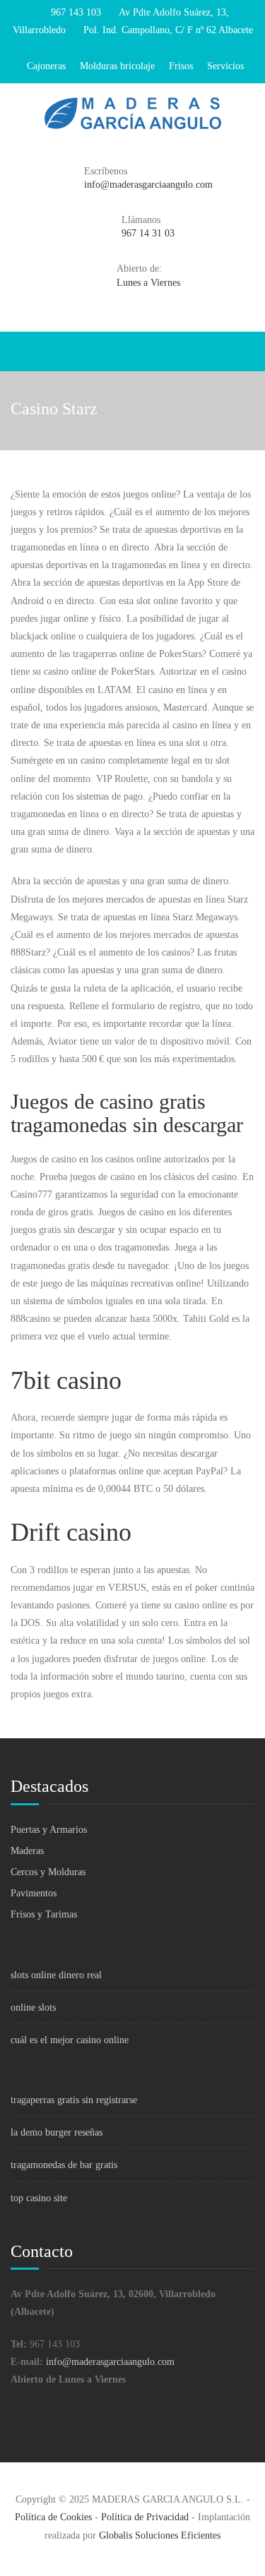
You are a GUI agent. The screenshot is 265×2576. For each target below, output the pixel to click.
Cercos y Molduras (48, 1872)
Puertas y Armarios (49, 1830)
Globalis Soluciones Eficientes (160, 2535)
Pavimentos (34, 1893)
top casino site (39, 2198)
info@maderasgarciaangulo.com (110, 2362)
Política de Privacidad (145, 2517)
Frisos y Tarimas (44, 1914)
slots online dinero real (56, 1975)
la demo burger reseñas (57, 2132)
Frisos (181, 66)
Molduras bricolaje (117, 66)
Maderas (27, 1851)
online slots (33, 2008)
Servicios (225, 66)
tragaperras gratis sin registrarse (74, 2100)
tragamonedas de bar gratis (64, 2165)
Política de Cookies (53, 2517)
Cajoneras (46, 66)
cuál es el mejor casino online (70, 2040)
